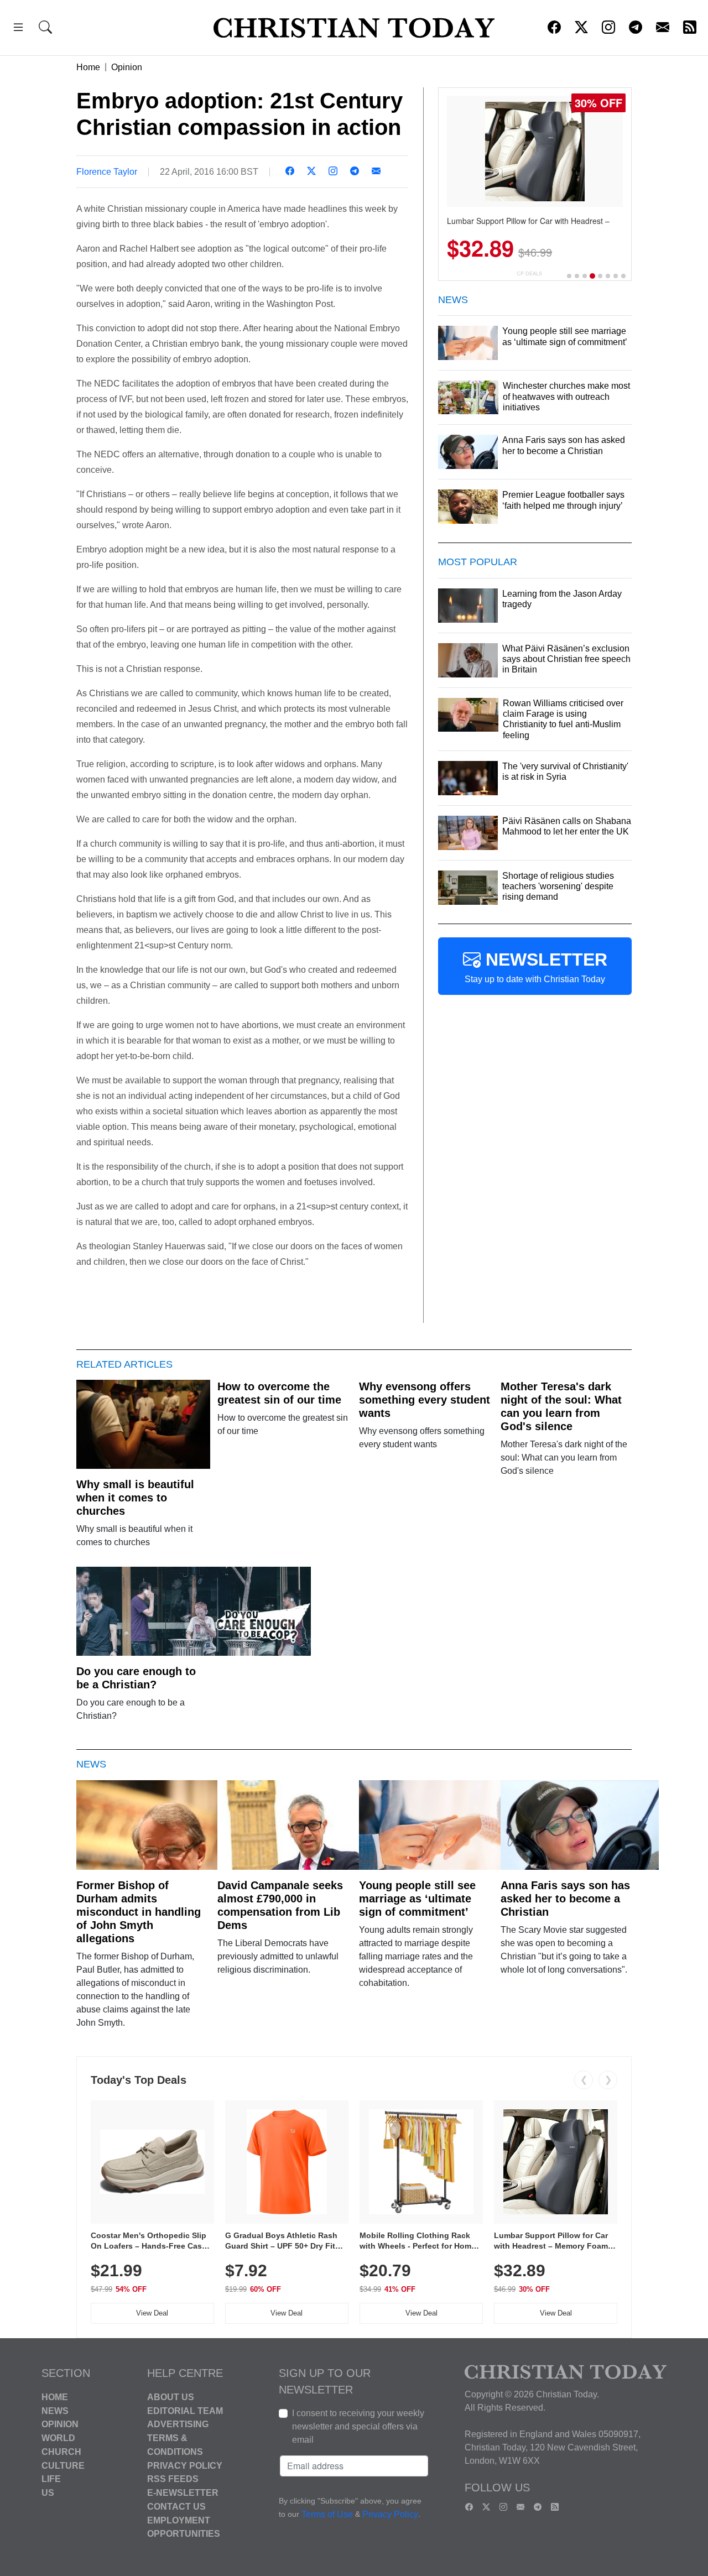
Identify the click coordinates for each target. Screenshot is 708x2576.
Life (51, 2479)
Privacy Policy (185, 2465)
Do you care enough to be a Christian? (136, 1678)
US (48, 2493)
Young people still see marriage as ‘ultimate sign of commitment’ (417, 1899)
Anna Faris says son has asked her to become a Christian (565, 1899)
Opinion (127, 67)
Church (61, 2452)
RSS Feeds (173, 2479)
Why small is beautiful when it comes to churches (135, 1498)
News (55, 2410)
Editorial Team (185, 2410)
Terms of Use (327, 2514)
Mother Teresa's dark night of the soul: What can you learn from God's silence (561, 1406)
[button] (18, 29)
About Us (171, 2397)
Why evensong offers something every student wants (425, 1400)
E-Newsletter (183, 2493)
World (58, 2438)
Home (88, 67)
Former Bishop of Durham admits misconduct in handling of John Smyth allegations (139, 1912)
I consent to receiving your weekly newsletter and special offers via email (358, 2426)
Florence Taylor (107, 172)
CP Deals (529, 273)
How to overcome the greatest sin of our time (279, 1393)
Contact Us (176, 2507)
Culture (63, 2465)
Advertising (178, 2424)
